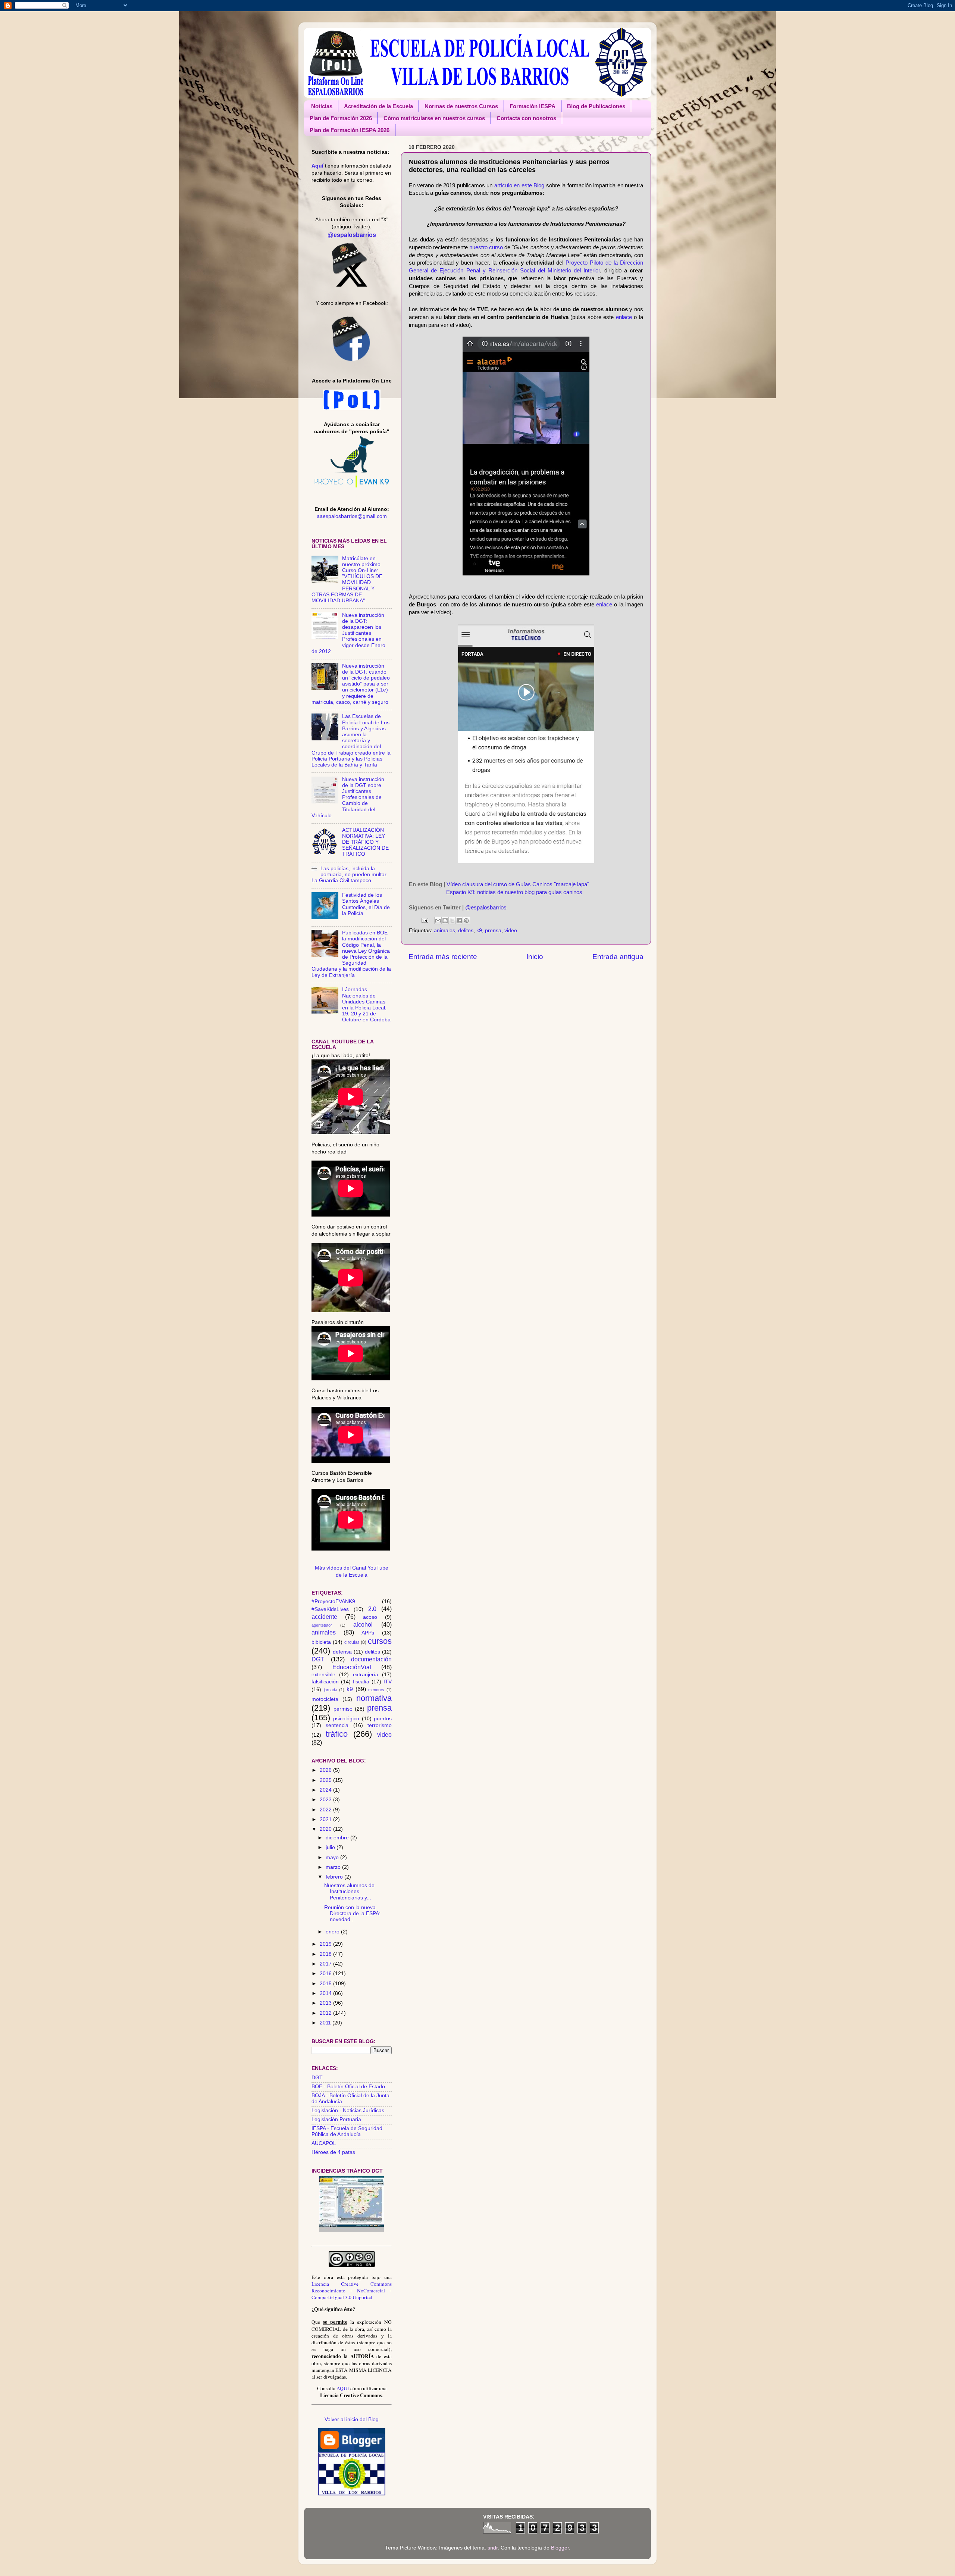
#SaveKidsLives (330, 1609)
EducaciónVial (352, 1667)
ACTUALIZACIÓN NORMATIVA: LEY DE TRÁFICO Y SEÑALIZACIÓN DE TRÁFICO (365, 842)
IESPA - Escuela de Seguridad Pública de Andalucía (347, 2131)
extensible (323, 1675)
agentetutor (322, 1625)
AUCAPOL (324, 2143)
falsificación (325, 1682)
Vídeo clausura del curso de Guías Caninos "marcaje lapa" (518, 884)
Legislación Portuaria (336, 2119)
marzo (334, 1867)
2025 (326, 1780)
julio (331, 1847)
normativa (374, 1698)
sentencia (337, 1725)
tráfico (337, 1734)
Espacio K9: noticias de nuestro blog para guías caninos (514, 892)
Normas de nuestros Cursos (461, 106)
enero (333, 1932)
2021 (326, 1819)
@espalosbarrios (486, 908)
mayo (333, 1857)
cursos (380, 1641)
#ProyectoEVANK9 (333, 1601)
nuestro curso (486, 247)
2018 (326, 1954)
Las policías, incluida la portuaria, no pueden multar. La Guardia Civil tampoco (350, 875)
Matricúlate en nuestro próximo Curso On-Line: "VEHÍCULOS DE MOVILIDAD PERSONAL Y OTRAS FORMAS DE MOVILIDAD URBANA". (347, 580)
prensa (493, 931)
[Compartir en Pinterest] (466, 921)
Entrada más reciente (443, 957)
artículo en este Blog (519, 185)
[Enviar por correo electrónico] (438, 921)
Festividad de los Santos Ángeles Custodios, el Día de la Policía (366, 904)
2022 (326, 1810)
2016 (326, 1974)
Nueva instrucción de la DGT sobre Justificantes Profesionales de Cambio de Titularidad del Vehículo (348, 797)
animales (444, 931)
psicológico (346, 1719)
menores (376, 1690)
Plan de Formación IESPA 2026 (350, 130)
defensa (342, 1652)
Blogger (560, 2548)
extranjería (366, 1675)
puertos (383, 1719)
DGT (318, 1659)
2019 (326, 1944)
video (511, 931)
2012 (326, 2013)
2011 (326, 2023)
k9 (479, 931)
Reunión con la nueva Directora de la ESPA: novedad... (352, 1913)
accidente (324, 1617)
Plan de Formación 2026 (341, 118)
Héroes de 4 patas (333, 2152)
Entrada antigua (618, 957)
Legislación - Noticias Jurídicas (348, 2110)
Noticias (322, 106)
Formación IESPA (533, 106)
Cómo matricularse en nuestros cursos (434, 118)
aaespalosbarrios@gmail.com (352, 516)
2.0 (372, 1609)
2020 (326, 1829)
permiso (343, 1709)
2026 (326, 1770)
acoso (370, 1617)
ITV (388, 1682)
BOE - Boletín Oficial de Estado (348, 2087)
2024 (326, 1790)
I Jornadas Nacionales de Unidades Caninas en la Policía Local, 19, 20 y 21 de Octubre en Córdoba (366, 1005)
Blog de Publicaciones (596, 106)
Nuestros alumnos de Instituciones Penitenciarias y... (349, 1891)
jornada (331, 1690)
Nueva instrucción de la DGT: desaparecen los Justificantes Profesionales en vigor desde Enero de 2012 (348, 633)
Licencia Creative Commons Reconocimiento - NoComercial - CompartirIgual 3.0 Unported (352, 2291)
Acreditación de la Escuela (378, 106)
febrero (335, 1877)
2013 (326, 2003)
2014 (326, 1993)
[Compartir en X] (452, 921)
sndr (493, 2548)
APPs (368, 1633)
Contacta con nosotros (526, 118)
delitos (466, 931)
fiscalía (361, 1682)
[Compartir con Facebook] (459, 921)
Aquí (317, 166)
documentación (371, 1659)
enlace (624, 317)
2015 (326, 1984)
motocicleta (325, 1699)
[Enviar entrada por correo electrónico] (424, 920)
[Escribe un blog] (445, 921)
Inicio (535, 957)
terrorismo (380, 1725)
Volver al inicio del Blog (352, 2419)
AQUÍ (343, 2388)
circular (352, 1642)
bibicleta (321, 1642)
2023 (326, 1800)
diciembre (338, 1838)
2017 (326, 1964)
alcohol (363, 1624)
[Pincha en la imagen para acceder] (352, 2231)
